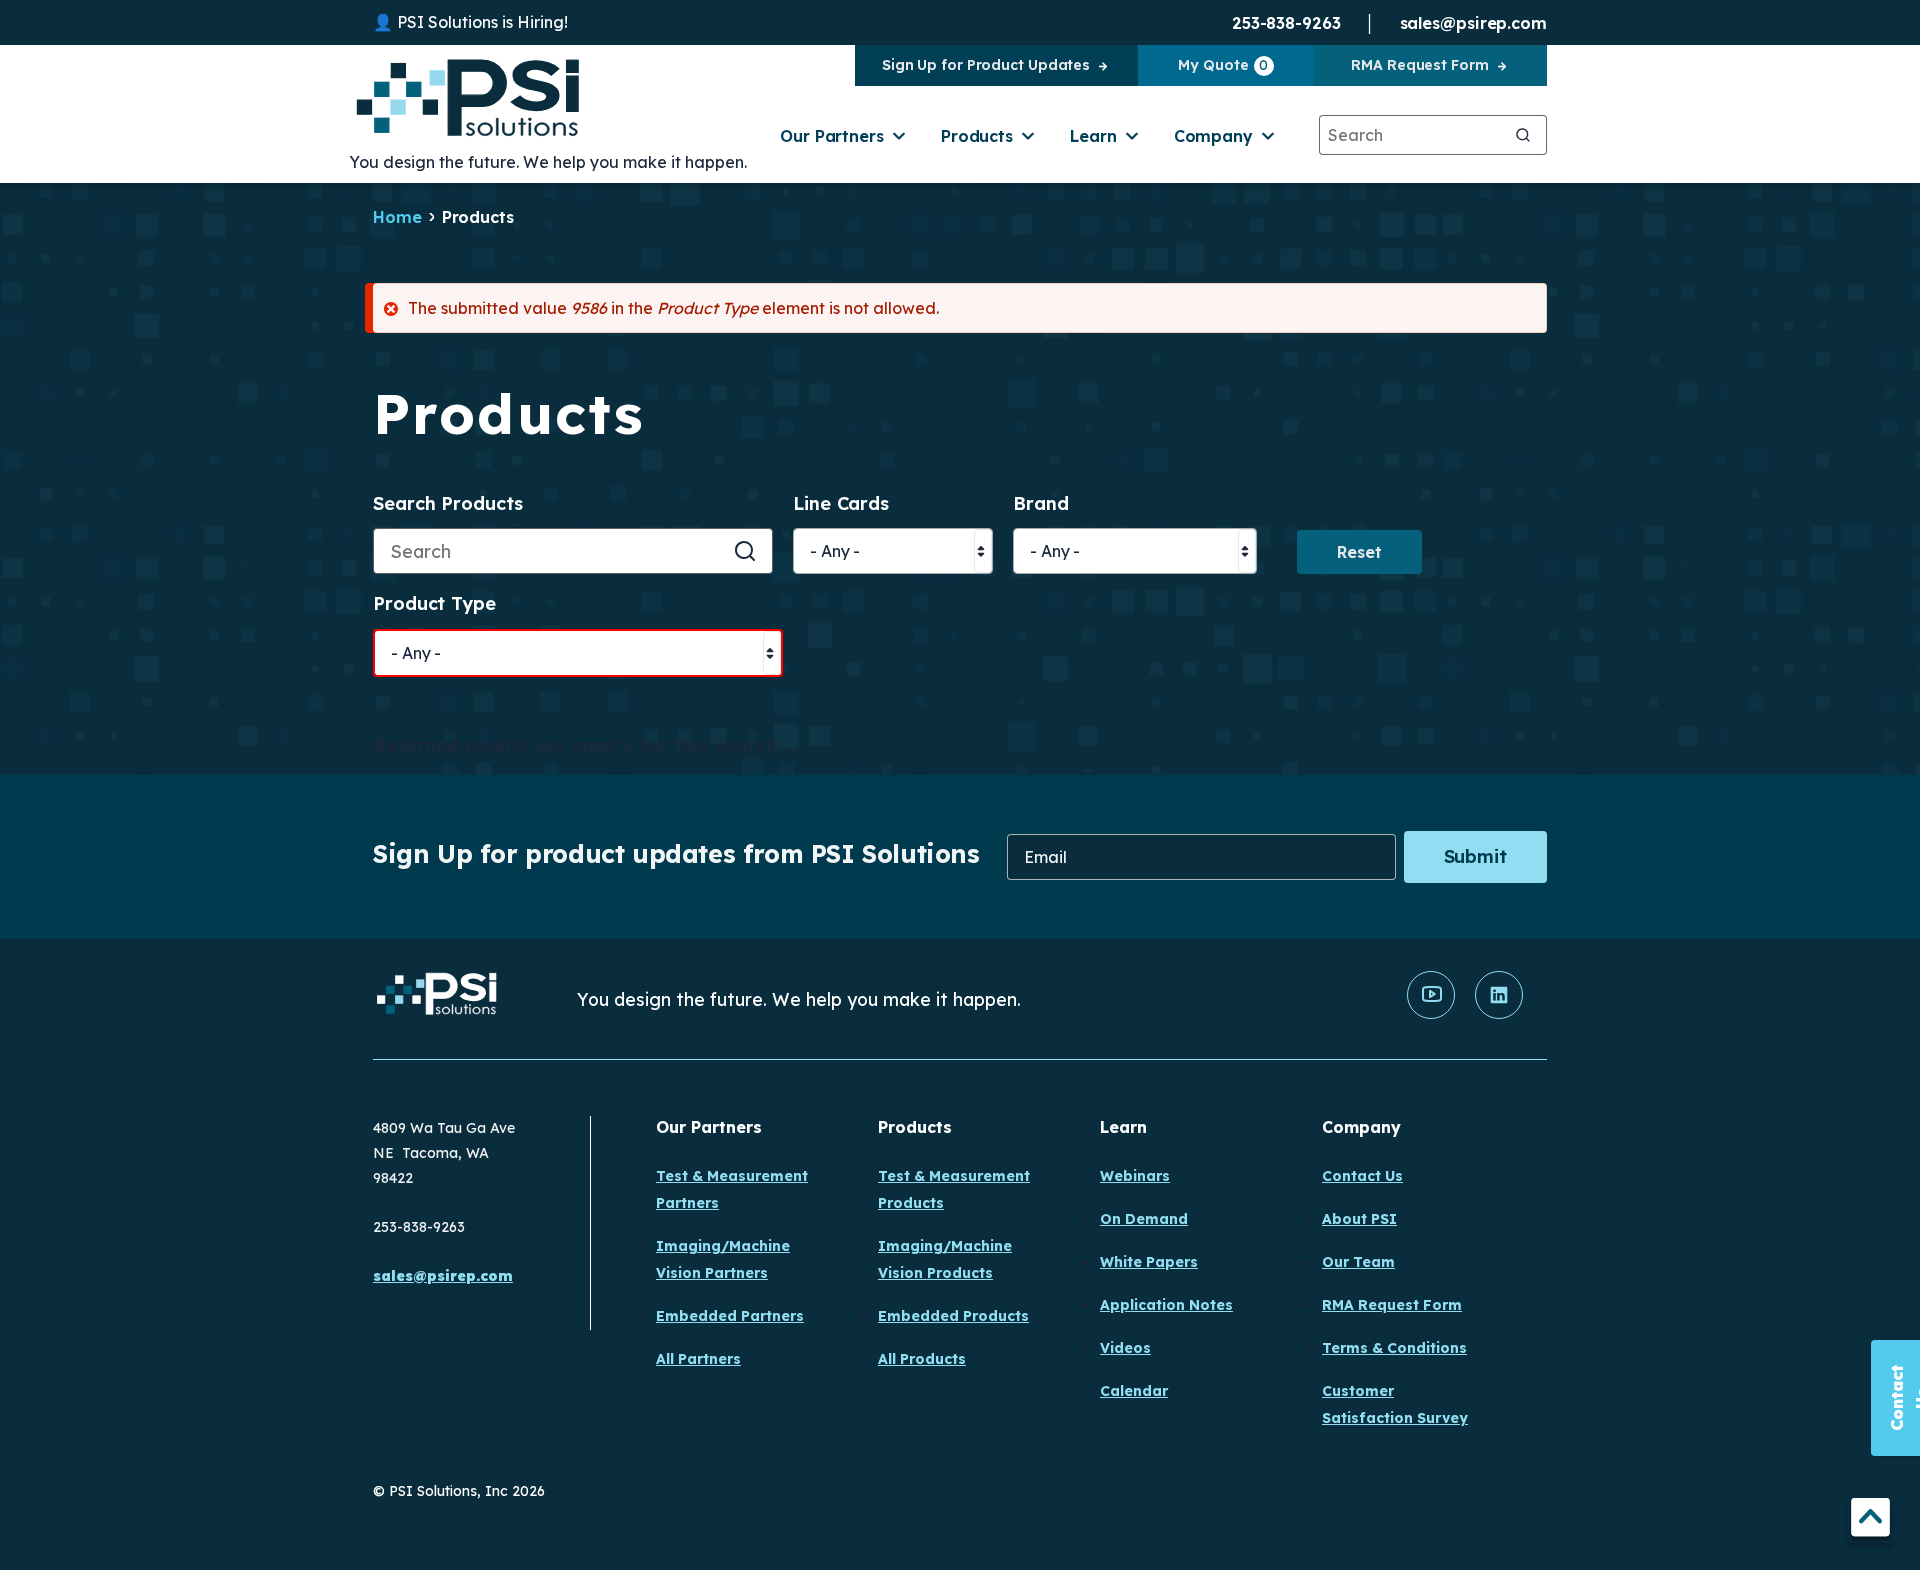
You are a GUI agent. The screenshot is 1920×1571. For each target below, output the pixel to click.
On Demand (1144, 1219)
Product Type (434, 604)
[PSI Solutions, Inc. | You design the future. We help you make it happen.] (437, 998)
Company (1213, 136)
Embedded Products (953, 1316)
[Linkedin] (1499, 1014)
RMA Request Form (1419, 65)
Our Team (1358, 1262)
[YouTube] (1431, 1014)
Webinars (1135, 1176)
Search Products (448, 504)
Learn (1093, 136)
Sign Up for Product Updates (986, 65)
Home (397, 217)
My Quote (1223, 65)
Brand (1041, 504)
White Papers (1149, 1262)
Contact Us (1362, 1176)
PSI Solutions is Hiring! (482, 22)
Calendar (1134, 1391)
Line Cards (841, 504)
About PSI (1359, 1219)
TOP (1870, 1520)
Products (977, 136)
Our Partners (832, 136)
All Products (922, 1359)
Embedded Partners (730, 1316)
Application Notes (1166, 1305)
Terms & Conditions (1394, 1348)
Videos (1125, 1348)
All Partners (698, 1359)
